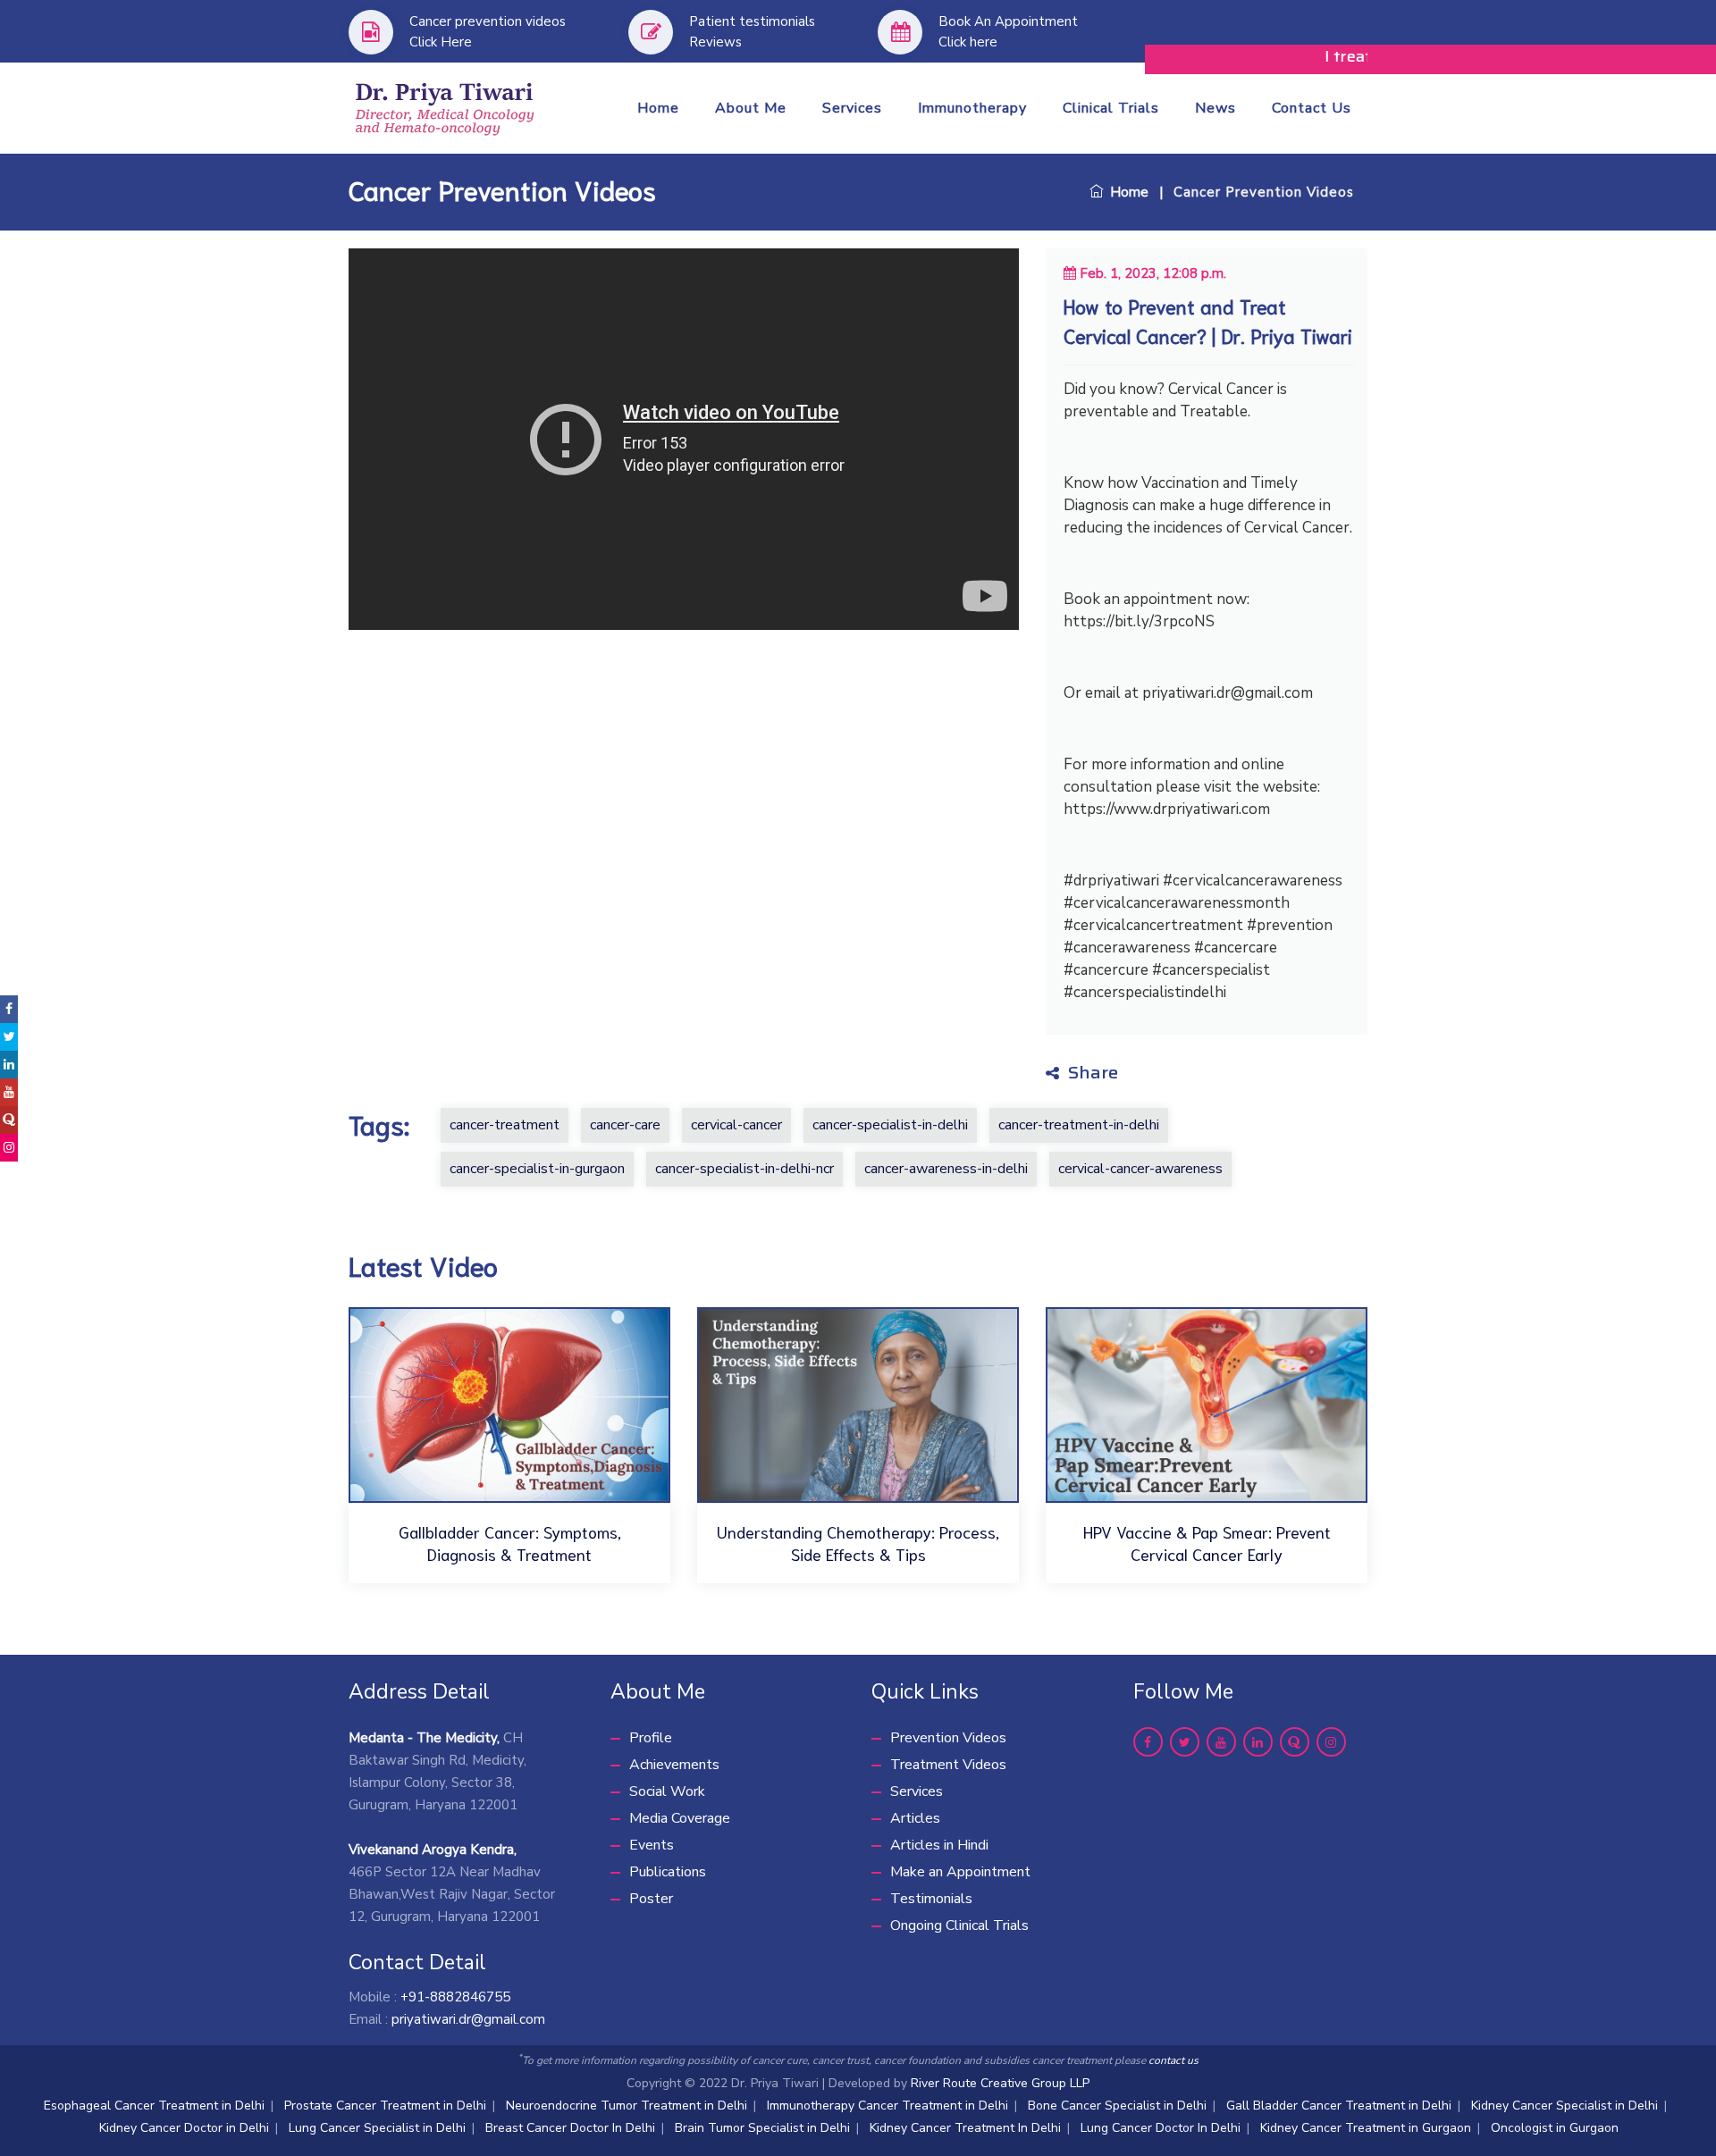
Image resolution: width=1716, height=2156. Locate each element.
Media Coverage (680, 1818)
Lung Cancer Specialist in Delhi (377, 2128)
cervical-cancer (736, 1125)
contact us (1173, 2060)
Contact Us (1312, 108)
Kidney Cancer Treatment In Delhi (965, 2128)
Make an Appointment (960, 1872)
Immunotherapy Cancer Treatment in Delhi (887, 2106)
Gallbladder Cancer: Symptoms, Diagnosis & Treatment (510, 1543)
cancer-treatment (505, 1125)
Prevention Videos (948, 1738)
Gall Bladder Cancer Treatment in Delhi (1339, 2106)
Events (652, 1845)
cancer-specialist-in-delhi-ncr (744, 1169)
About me (751, 108)
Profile (651, 1738)
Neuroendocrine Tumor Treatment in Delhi (627, 2106)
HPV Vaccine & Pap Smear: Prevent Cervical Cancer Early (1207, 1543)
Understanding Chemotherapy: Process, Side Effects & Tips (858, 1543)
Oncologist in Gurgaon (1555, 2128)
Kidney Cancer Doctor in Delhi (184, 2128)
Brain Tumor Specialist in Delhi (762, 2128)
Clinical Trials (1111, 108)
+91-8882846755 (455, 1997)
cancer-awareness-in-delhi (946, 1169)
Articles (915, 1818)
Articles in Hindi (939, 1845)
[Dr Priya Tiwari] (446, 106)
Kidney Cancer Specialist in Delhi (1565, 2106)
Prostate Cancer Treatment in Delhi (385, 2106)
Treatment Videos (948, 1765)
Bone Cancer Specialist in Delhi (1117, 2106)
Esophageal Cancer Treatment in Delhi (154, 2106)
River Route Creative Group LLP (1000, 2083)
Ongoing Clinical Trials (959, 1925)
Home (658, 108)
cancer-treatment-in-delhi (1079, 1125)
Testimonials (931, 1899)
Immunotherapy (972, 108)
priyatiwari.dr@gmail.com (468, 2019)
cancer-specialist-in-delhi (890, 1125)
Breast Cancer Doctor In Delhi (570, 2128)
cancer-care (625, 1125)
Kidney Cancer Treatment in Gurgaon (1366, 2128)
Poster (651, 1899)
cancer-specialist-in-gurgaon (537, 1169)
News (1215, 108)
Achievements (674, 1765)
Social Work (667, 1791)
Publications (668, 1872)
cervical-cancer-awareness (1140, 1169)
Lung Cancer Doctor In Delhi (1161, 2128)
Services (852, 108)
